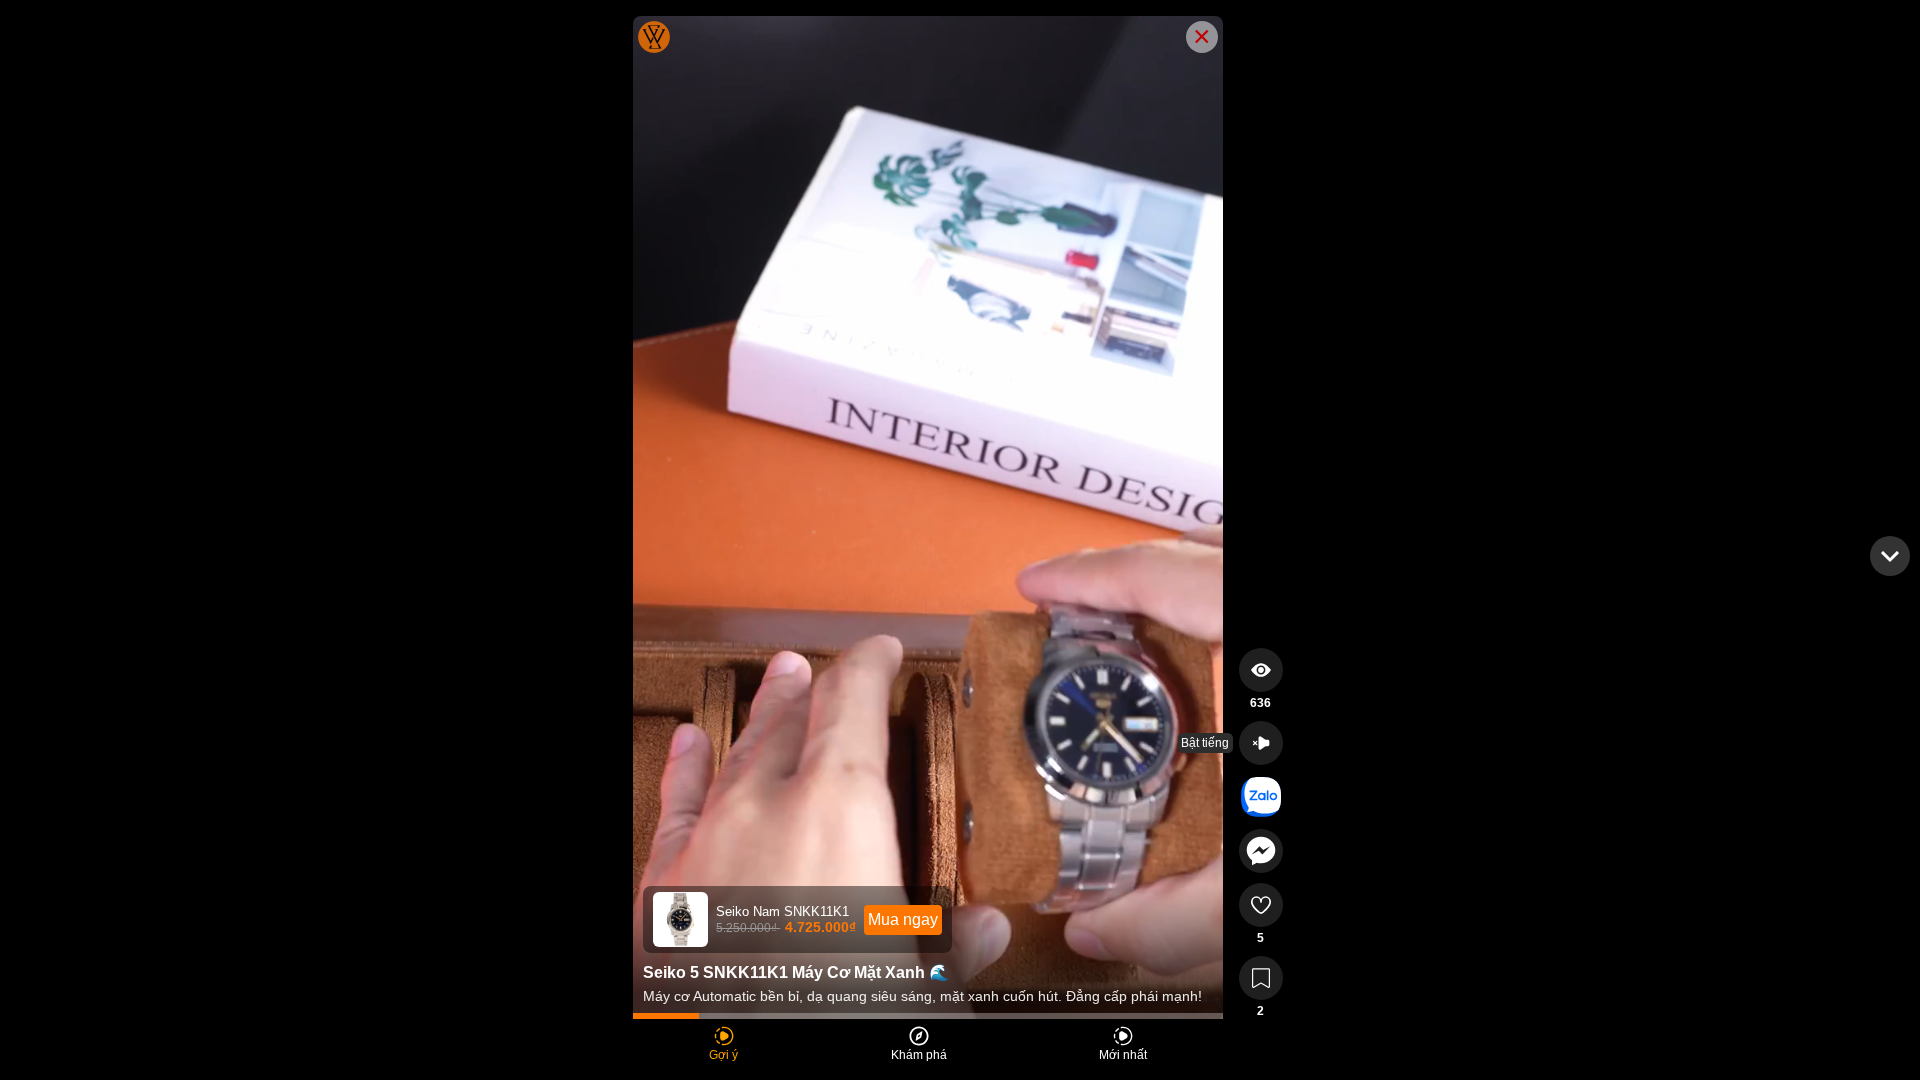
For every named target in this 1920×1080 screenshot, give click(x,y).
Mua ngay (903, 919)
